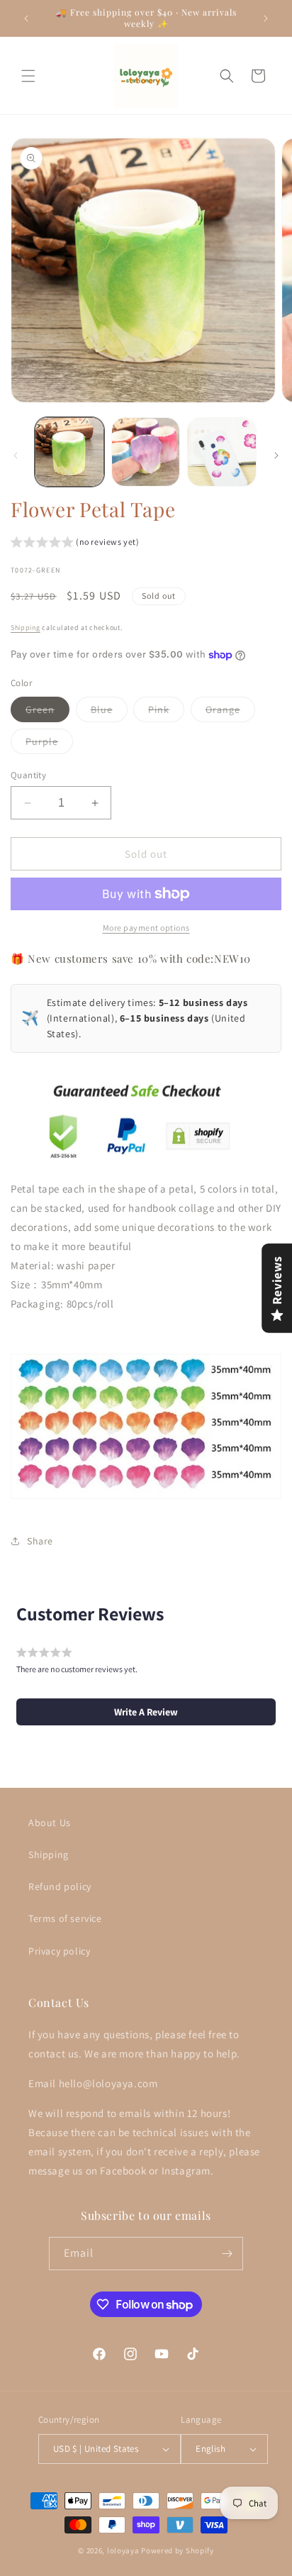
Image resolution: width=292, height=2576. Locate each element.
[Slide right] (276, 455)
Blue (109, 712)
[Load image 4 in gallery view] (222, 452)
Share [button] (40, 1541)
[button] (28, 76)
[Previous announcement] (26, 18)
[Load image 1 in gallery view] (69, 452)
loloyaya (123, 2550)
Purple (49, 744)
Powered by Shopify (178, 2550)
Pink (166, 712)
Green (47, 712)
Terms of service (65, 1918)
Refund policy (60, 1886)
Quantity (28, 775)
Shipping (26, 628)
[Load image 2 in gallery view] (146, 452)
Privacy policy (59, 1951)
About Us (50, 1823)
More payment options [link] (146, 928)
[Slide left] (16, 455)
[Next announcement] (266, 18)
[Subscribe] (227, 2254)
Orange (230, 712)
